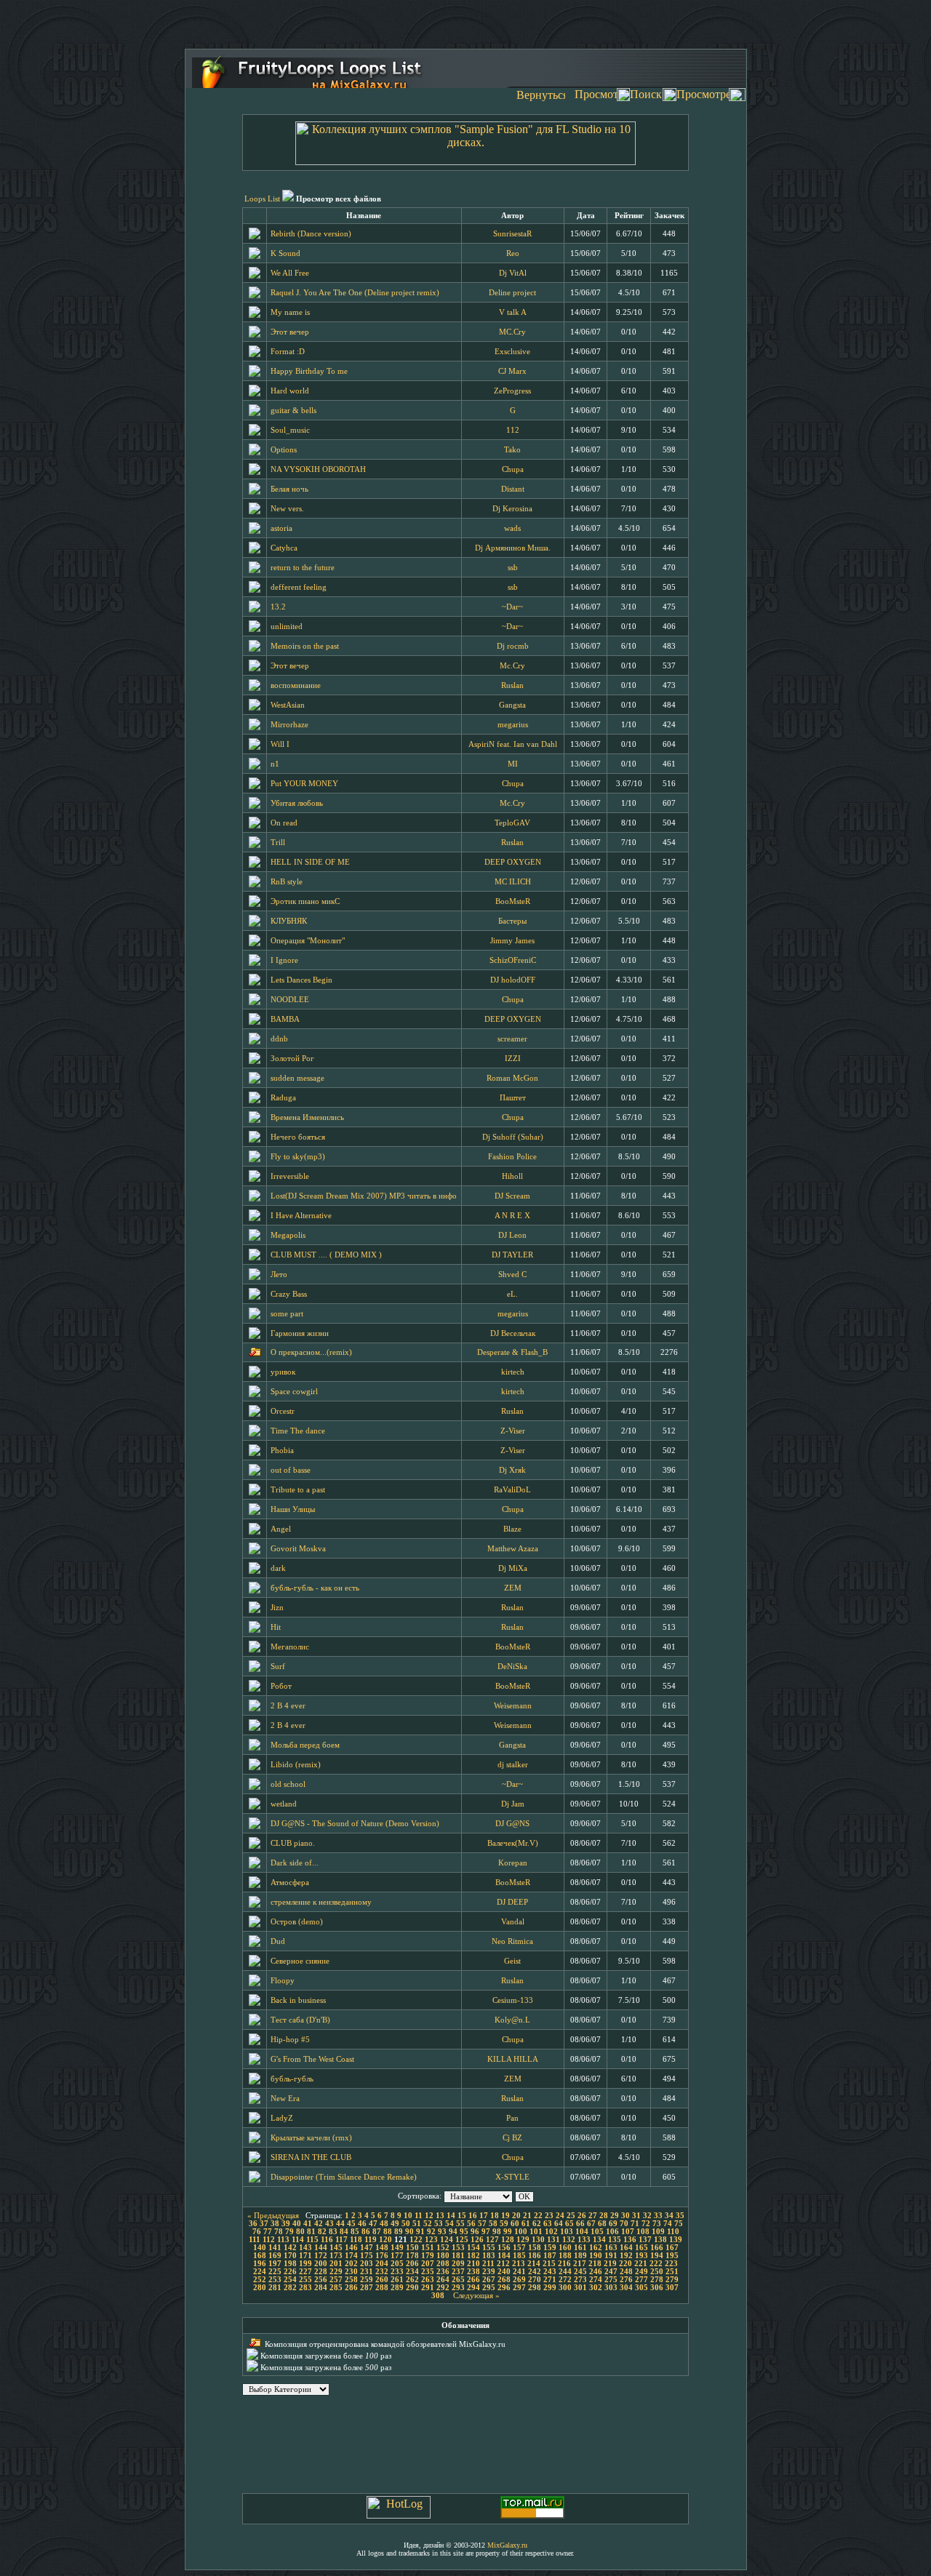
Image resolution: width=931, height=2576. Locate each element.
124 (447, 2240)
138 (660, 2240)
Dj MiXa (513, 1568)
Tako (512, 450)
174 (351, 2256)
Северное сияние (300, 1961)
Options (284, 450)
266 (474, 2280)
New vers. (287, 509)
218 (595, 2264)
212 (503, 2264)
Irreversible (290, 1176)
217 (580, 2264)
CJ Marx (512, 371)
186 (535, 2256)
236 (443, 2272)
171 (305, 2256)
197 (275, 2264)
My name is (290, 312)
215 (549, 2264)
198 (290, 2264)
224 (260, 2272)
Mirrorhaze (289, 725)
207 (428, 2264)
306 (657, 2288)
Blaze (512, 1529)
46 (362, 2224)
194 (657, 2256)
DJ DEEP (512, 1902)
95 (464, 2232)
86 (366, 2232)
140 (260, 2248)
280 (260, 2288)
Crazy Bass (289, 1294)
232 (382, 2272)
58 (493, 2224)
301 (580, 2288)
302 (596, 2288)
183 (489, 2256)
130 (538, 2240)
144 (321, 2248)
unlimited (287, 627)
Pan (512, 2118)
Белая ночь (289, 489)
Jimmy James (512, 941)
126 (477, 2240)
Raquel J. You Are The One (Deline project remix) (355, 293)
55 (460, 2224)
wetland (284, 1804)
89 (399, 2232)
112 (513, 430)
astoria (281, 528)
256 (321, 2280)
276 (626, 2280)
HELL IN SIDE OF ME (310, 862)
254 (290, 2280)
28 (604, 2216)
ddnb (279, 1039)
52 (428, 2224)
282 (290, 2288)
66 (580, 2224)
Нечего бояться (298, 1137)
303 (611, 2288)
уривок (283, 1372)
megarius (513, 725)
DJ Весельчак (513, 1333)
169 (275, 2256)
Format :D (288, 352)
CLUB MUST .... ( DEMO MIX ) (326, 1255)
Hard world (290, 391)
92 (431, 2232)
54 (449, 2224)
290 (412, 2288)
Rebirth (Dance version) (311, 234)
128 (508, 2240)
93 (442, 2232)
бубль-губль (292, 2079)
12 (429, 2216)
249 (642, 2272)
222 (656, 2264)
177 (397, 2256)
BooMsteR (513, 901)
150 (412, 2248)
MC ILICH (513, 882)
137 (645, 2240)
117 (341, 2240)
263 (428, 2280)
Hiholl (512, 1176)
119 (371, 2240)
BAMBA (285, 1019)
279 (672, 2280)
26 (582, 2216)
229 (336, 2272)
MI (513, 764)
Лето (279, 1275)
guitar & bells (293, 411)
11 (419, 2216)
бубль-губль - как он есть (315, 1588)
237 (458, 2272)
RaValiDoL (512, 1490)
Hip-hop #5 (290, 2040)
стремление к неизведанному (321, 1902)
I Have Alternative (301, 1216)
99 (508, 2232)
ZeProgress (512, 391)
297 (519, 2288)
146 (351, 2248)
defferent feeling (299, 587)
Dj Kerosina (512, 509)
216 (564, 2264)
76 (257, 2232)
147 (367, 2248)
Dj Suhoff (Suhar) (513, 1137)
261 (397, 2280)
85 (355, 2232)
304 (626, 2288)
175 (367, 2256)
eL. (512, 1294)
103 (567, 2232)
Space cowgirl (294, 1392)
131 (554, 2240)
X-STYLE (512, 2177)
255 (305, 2280)
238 (474, 2272)
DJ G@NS (512, 1824)
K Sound (285, 253)
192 (626, 2256)
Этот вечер (290, 332)
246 (596, 2272)
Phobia (282, 1451)
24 (560, 2216)
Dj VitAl (513, 273)
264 (443, 2280)
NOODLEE (290, 1000)
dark (278, 1568)
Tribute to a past (298, 1490)
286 (351, 2288)
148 (382, 2248)
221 (641, 2264)
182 (474, 2256)
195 (672, 2256)
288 (382, 2288)
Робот (281, 1686)
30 (626, 2216)
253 (275, 2280)
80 (300, 2232)
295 (489, 2288)
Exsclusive (512, 352)
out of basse (291, 1470)
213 (519, 2264)
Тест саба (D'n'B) (300, 2020)
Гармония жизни (300, 1333)
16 (473, 2216)
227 (305, 2272)
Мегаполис (290, 1647)
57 (482, 2224)
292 (443, 2288)
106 (612, 2232)
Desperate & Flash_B (512, 1352)
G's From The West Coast (312, 2059)
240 (504, 2272)
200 (321, 2264)
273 (580, 2280)
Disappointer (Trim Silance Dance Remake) (344, 2177)
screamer (512, 1039)
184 (504, 2256)
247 (611, 2272)
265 (458, 2280)
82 (322, 2232)
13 (440, 2216)
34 (669, 2216)
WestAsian (288, 705)
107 (628, 2232)
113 (283, 2240)
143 (305, 2248)
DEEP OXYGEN (513, 862)
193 (642, 2256)
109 (658, 2232)
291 (428, 2288)
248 (626, 2272)
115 (312, 2240)
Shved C (512, 1275)
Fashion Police (512, 1157)
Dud (278, 1941)
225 (275, 2272)
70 (624, 2224)
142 (290, 2248)
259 (367, 2280)
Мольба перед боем (305, 1745)
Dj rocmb (513, 646)
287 (367, 2288)
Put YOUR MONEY (304, 784)
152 (443, 2248)
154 (474, 2248)
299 (550, 2288)
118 (356, 2240)
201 (336, 2264)
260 (382, 2280)
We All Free (290, 273)
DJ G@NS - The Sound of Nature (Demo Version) (355, 1824)
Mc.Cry (512, 666)
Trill (278, 843)
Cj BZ (512, 2138)
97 (486, 2232)
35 (680, 2216)
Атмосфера (290, 1883)
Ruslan (512, 685)
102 (551, 2232)
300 (565, 2288)
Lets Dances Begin (301, 980)
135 (615, 2240)
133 (584, 2240)
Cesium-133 (513, 2000)
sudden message (297, 1078)
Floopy (283, 1981)
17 (484, 2216)
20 (516, 2216)
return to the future (303, 568)
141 (275, 2248)
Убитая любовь (297, 803)
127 (492, 2240)
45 (351, 2224)
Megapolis (288, 1235)
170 (290, 2256)
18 (495, 2216)
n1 (275, 764)
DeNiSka (512, 1667)
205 (397, 2264)
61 (526, 2224)
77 (268, 2232)
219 (610, 2264)
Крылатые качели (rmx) (311, 2138)
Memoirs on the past (305, 646)
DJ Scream (512, 1196)
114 (298, 2240)
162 (596, 2248)
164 (626, 2248)
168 (260, 2256)
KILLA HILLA (513, 2059)
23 (549, 2216)
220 (626, 2264)
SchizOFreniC (513, 960)
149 (397, 2248)
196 (260, 2264)
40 (297, 2224)
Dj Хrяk (512, 1470)
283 (305, 2288)
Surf (278, 1667)
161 (580, 2248)
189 (580, 2256)
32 (647, 2216)
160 (565, 2248)
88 (388, 2232)
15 (462, 2216)
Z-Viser (513, 1431)
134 (599, 2240)
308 (438, 2296)
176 (382, 2256)
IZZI (513, 1059)
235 (428, 2272)
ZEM (513, 1588)
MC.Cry (512, 332)
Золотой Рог (292, 1059)
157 (519, 2248)
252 (260, 2280)
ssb (513, 568)
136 (630, 2240)
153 (458, 2248)
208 (443, 2264)
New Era (285, 2099)
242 (535, 2272)
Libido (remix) (296, 1765)
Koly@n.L (512, 2020)
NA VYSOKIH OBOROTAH (318, 469)
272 (565, 2280)
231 (367, 2272)
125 (462, 2240)
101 (536, 2232)
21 (527, 2216)
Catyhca (284, 548)
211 (488, 2264)
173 (336, 2256)
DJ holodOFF (513, 980)
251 (672, 2272)
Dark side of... (295, 1863)
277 (642, 2280)
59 (504, 2224)
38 (275, 2224)
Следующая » (476, 2296)
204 (382, 2264)
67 (591, 2224)
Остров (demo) (297, 1922)
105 (597, 2232)
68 (602, 2224)
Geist (512, 1961)
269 (519, 2280)
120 (385, 2240)
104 (582, 2232)
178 (412, 2256)
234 (412, 2272)
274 (596, 2280)
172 (321, 2256)
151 (428, 2248)
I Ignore (284, 960)
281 (275, 2288)
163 (611, 2248)
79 (289, 2232)
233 (397, 2272)
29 (615, 2216)
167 (672, 2248)
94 (453, 2232)
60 (515, 2224)
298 (535, 2288)
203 (367, 2264)
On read (284, 823)
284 (321, 2288)
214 (534, 2264)
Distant (513, 489)
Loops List (262, 199)
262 (412, 2280)
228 (321, 2272)
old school (288, 1784)
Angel (281, 1529)
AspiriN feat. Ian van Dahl (513, 744)
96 (475, 2232)
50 (406, 2224)
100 (521, 2232)
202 (351, 2264)
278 (657, 2280)
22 (538, 2216)
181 (458, 2256)
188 (565, 2256)
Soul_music (290, 430)
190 (596, 2256)
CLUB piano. (293, 1843)
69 (613, 2224)
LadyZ (282, 2118)
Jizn (277, 1608)
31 (636, 2216)
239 (489, 2272)
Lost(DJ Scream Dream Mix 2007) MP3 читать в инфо (364, 1196)
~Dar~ (512, 607)
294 (474, 2288)
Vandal (513, 1922)
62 (537, 2224)
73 (657, 2224)
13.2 (278, 607)
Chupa (513, 469)
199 (305, 2264)
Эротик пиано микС (305, 901)
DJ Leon (512, 1235)
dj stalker (513, 1765)
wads (512, 528)
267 (489, 2280)
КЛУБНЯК (289, 921)
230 (351, 2272)
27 (593, 2216)
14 (451, 2216)
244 (565, 2272)
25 (571, 2216)
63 (548, 2224)
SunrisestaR (512, 234)
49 (395, 2224)
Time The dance (298, 1431)
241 (519, 2272)
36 (253, 2224)
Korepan (513, 1863)
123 (431, 2240)
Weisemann (513, 1706)
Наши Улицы (293, 1509)
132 (569, 2240)
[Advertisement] (465, 22)
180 (443, 2256)
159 (550, 2248)
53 (439, 2224)
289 (397, 2288)
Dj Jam (513, 1804)
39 (286, 2224)
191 (611, 2256)
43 (329, 2224)
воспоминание (296, 685)
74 (668, 2224)
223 (671, 2264)
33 (658, 2216)
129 (523, 2240)
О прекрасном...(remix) (311, 1352)
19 (506, 2216)
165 (642, 2248)
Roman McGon (512, 1078)
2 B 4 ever (288, 1706)
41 (308, 2224)
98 (497, 2232)
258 (351, 2280)
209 (458, 2264)
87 (377, 2232)
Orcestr (283, 1411)
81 (311, 2232)
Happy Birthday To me (309, 371)
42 (319, 2224)
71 (635, 2224)
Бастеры (512, 921)
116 (327, 2240)
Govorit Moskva (298, 1549)
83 (333, 2232)
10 (408, 2216)
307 (672, 2288)
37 (264, 2224)
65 (570, 2224)
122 (416, 2240)
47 (373, 2224)
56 (471, 2224)
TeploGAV (512, 823)
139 (676, 2240)
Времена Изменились (307, 1117)
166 (657, 2248)
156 (504, 2248)
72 (646, 2224)
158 (535, 2248)
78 (279, 2232)
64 (559, 2224)
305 (642, 2288)
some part (287, 1314)
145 (336, 2248)
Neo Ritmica (512, 1941)
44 (340, 2224)
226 (290, 2272)
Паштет (513, 1098)
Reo (513, 253)
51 (417, 2224)
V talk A (513, 312)
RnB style (287, 882)
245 (580, 2272)
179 (428, 2256)
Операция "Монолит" (308, 941)
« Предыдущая (273, 2216)
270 (535, 2280)
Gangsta (512, 705)
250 (657, 2272)
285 (336, 2288)
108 (643, 2232)
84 (344, 2232)
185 (519, 2256)
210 (474, 2264)
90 (409, 2232)
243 (550, 2272)
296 (504, 2288)
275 (611, 2280)
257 (336, 2280)
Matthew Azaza (513, 1549)
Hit (276, 1627)
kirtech (513, 1372)
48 (384, 2224)
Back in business (298, 2000)
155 (489, 2248)
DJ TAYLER (512, 1255)
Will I (280, 744)
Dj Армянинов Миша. (513, 548)
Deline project (512, 293)
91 (420, 2232)
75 (679, 2224)
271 (550, 2280)
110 (673, 2232)
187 (550, 2256)
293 (458, 2288)
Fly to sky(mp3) (298, 1157)
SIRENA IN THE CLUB (311, 2157)
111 (255, 2240)
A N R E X (512, 1216)
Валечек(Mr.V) (513, 1843)
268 (504, 2280)
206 (412, 2264)
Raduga (283, 1098)
